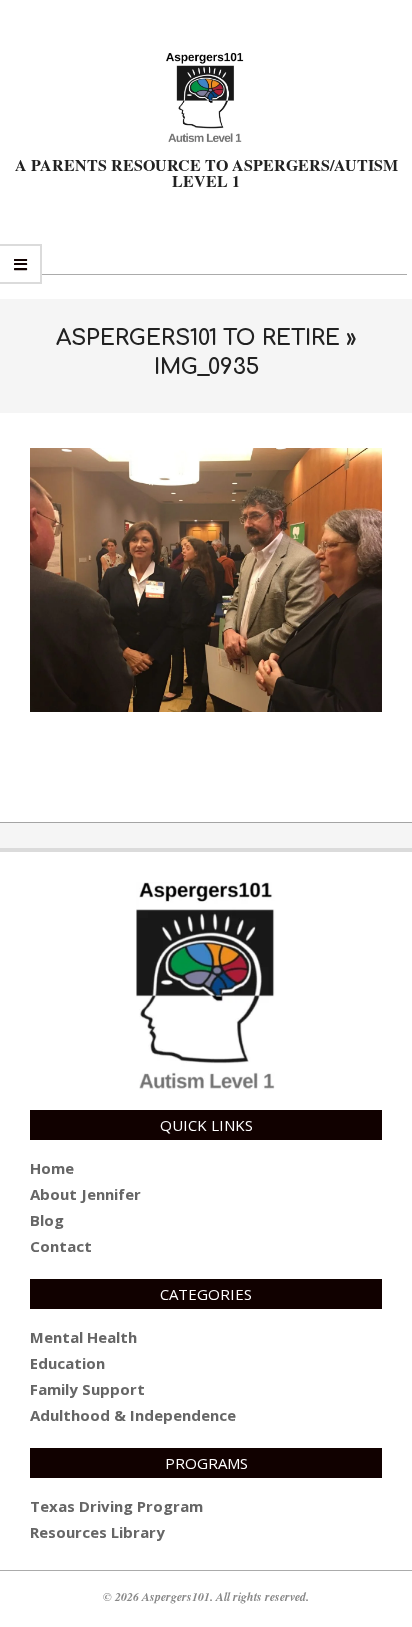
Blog (47, 1220)
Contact (61, 1246)
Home (52, 1168)
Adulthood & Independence (133, 1415)
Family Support (87, 1389)
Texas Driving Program (116, 1506)
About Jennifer (85, 1194)
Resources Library (97, 1532)
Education (67, 1363)
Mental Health (83, 1337)
